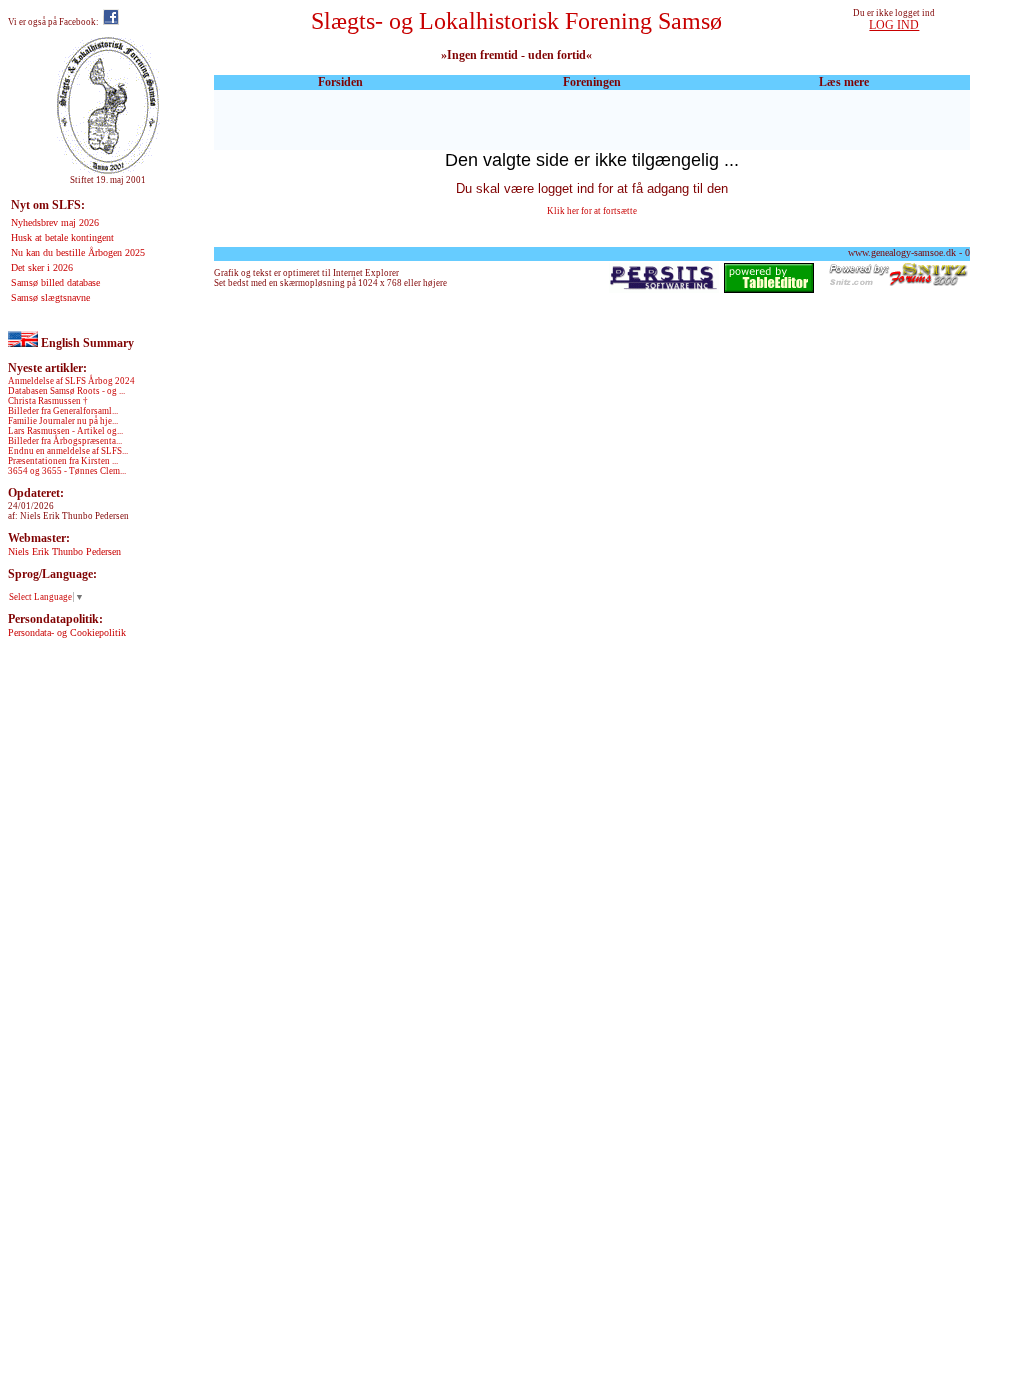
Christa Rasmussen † (48, 401)
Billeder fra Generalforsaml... (63, 411)
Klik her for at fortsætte (592, 211)
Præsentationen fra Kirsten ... (63, 461)
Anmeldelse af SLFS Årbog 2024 (71, 381)
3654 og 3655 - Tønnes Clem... (67, 471)
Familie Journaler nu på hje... (63, 421)
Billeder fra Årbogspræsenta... (65, 441)
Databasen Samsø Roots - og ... (66, 391)
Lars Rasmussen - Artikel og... (65, 431)
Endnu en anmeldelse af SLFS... (68, 451)
